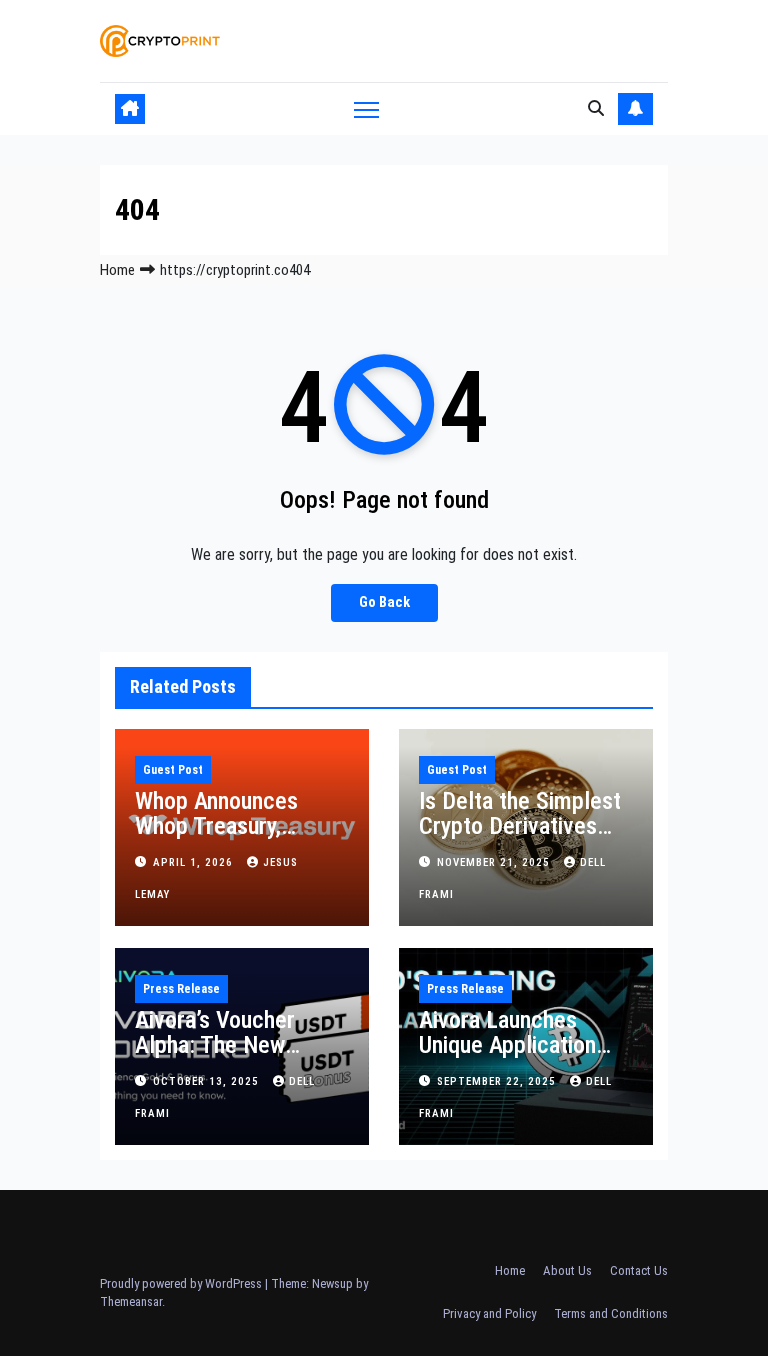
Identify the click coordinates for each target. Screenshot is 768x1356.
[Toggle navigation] (366, 108)
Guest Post (173, 770)
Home (117, 270)
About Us (567, 1270)
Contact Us (639, 1270)
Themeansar (131, 1301)
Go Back (384, 602)
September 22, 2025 (498, 1081)
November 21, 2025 (495, 862)
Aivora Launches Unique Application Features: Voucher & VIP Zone (517, 1057)
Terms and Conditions (611, 1313)
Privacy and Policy (489, 1313)
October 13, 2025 (208, 1081)
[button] (596, 108)
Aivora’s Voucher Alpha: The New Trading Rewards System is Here (215, 1057)
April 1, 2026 (195, 862)
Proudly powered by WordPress (182, 1283)
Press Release (181, 989)
